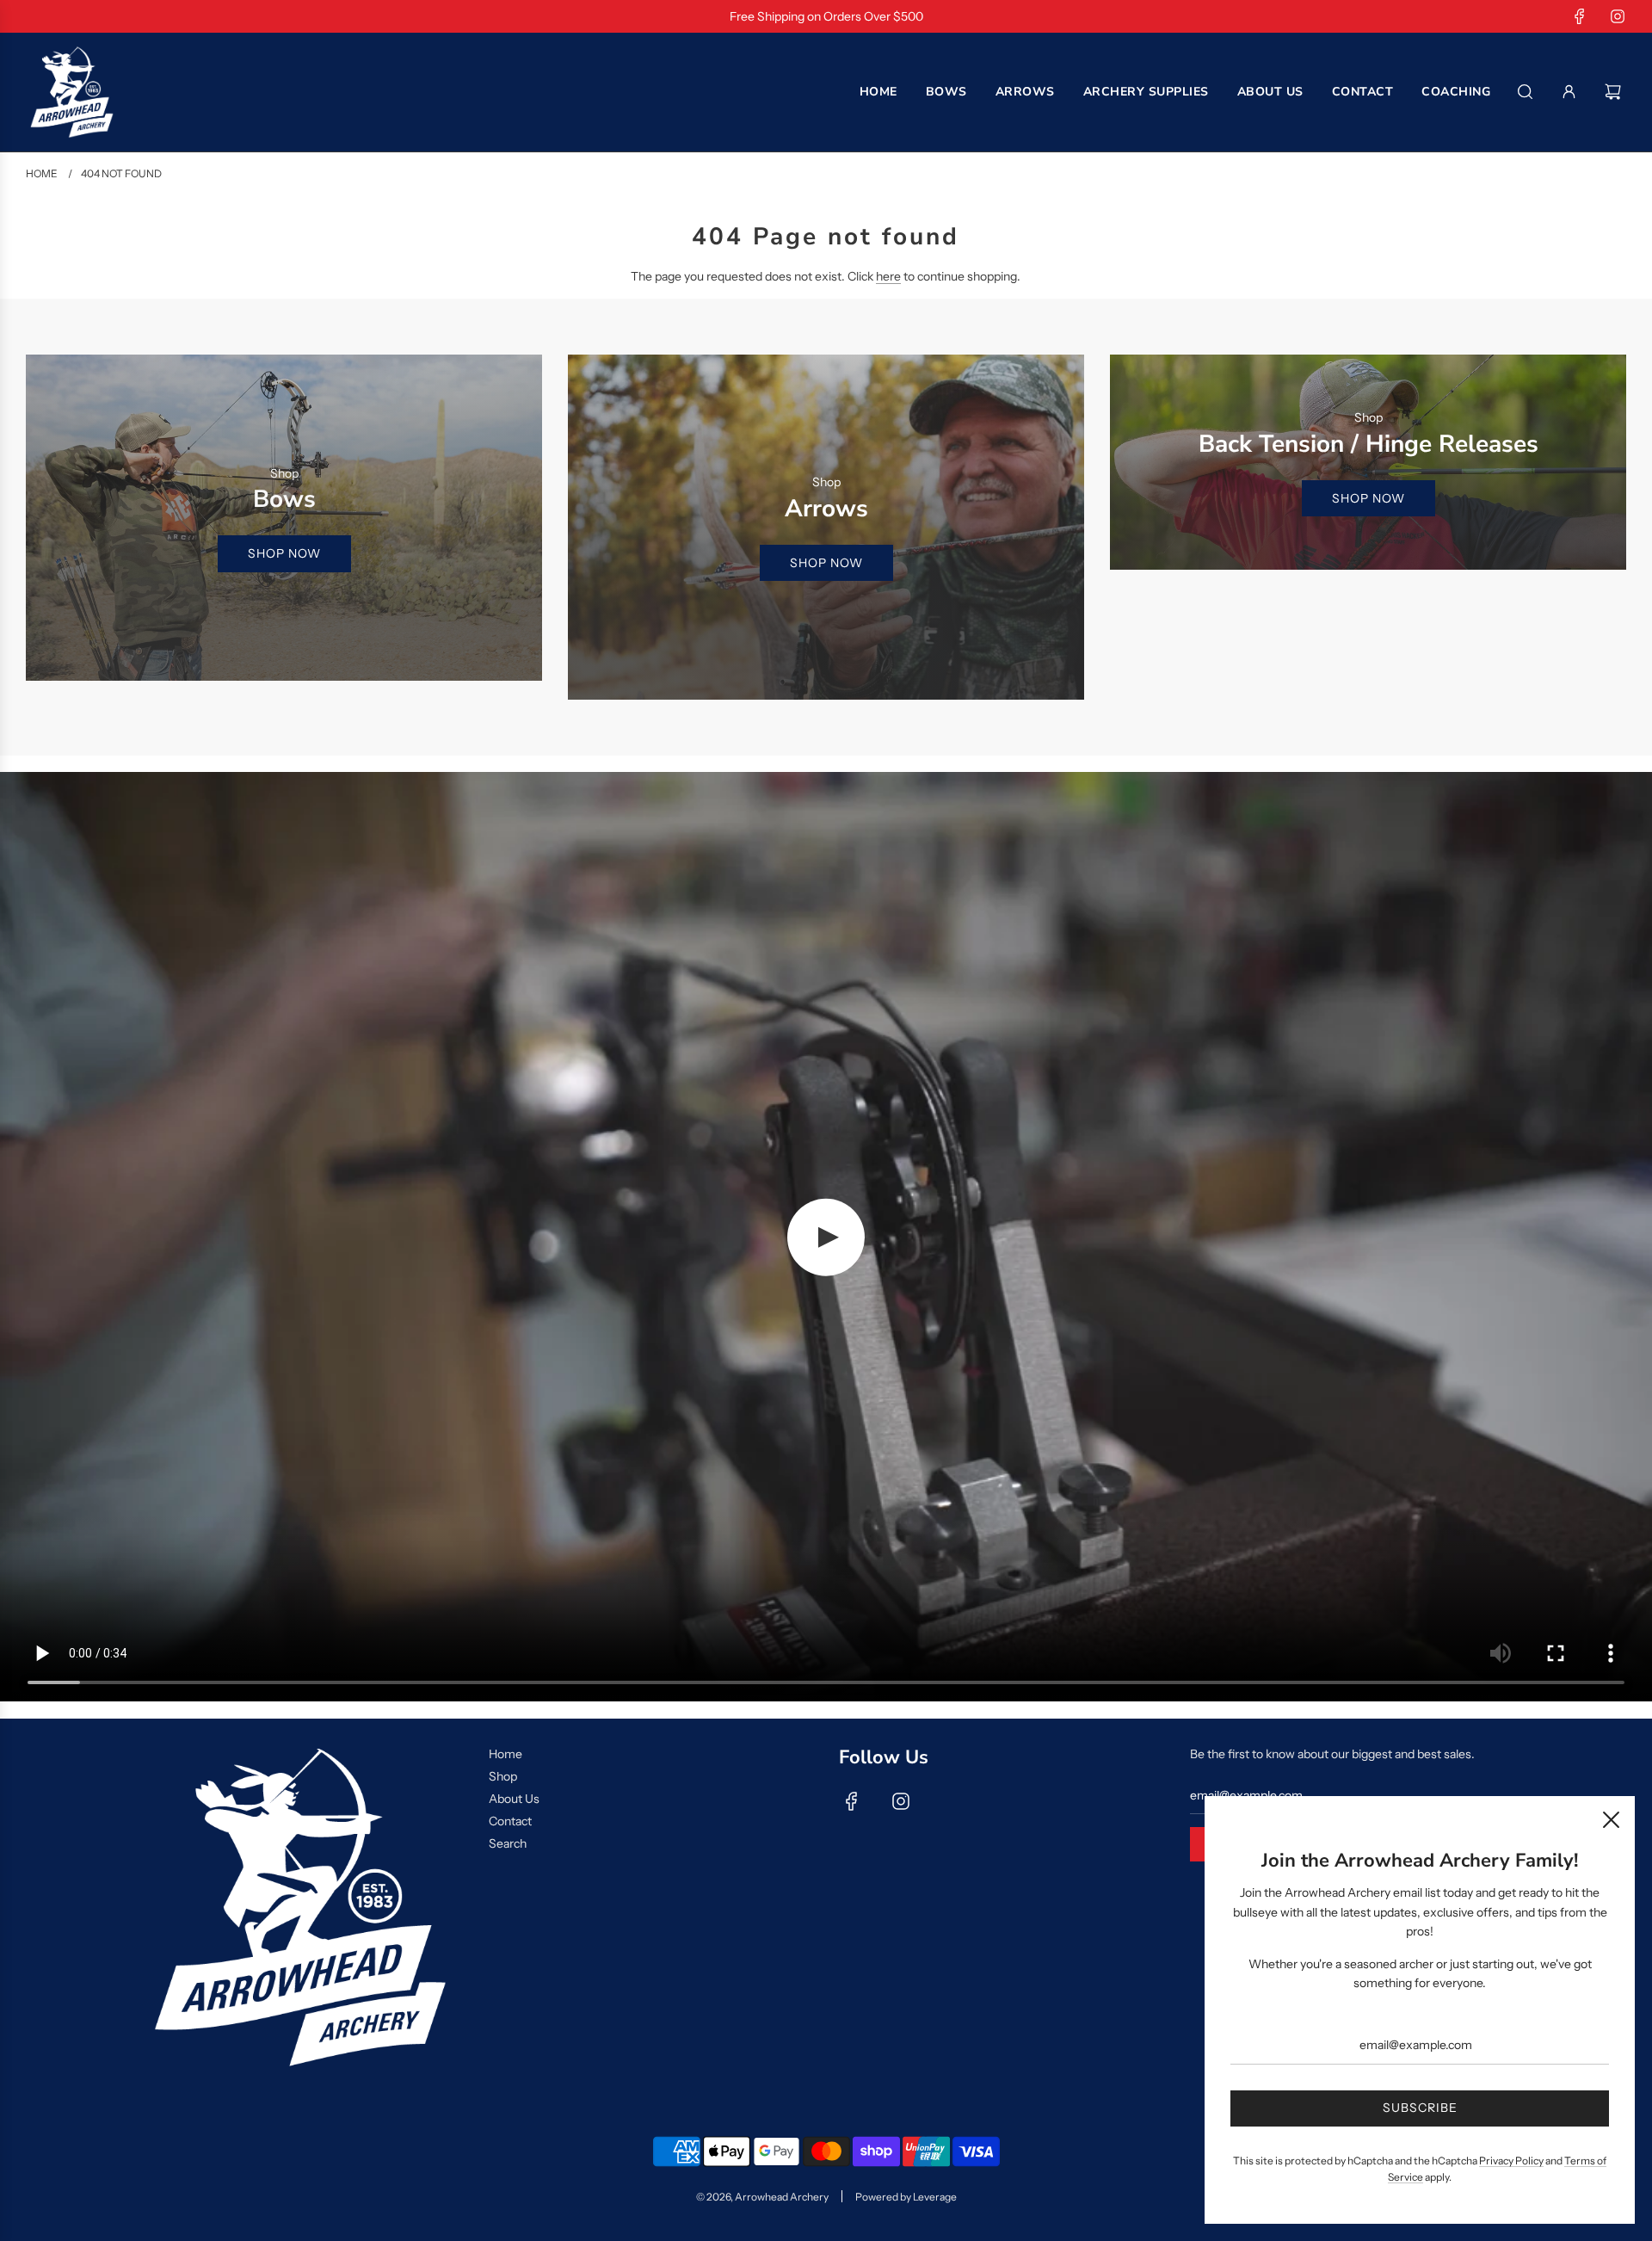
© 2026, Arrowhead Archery (762, 2197)
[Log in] (1569, 92)
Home (505, 1754)
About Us (514, 1799)
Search (508, 1843)
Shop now (284, 553)
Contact (510, 1821)
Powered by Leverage (906, 2197)
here (888, 276)
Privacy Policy (1511, 2161)
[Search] (1525, 92)
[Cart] (1615, 92)
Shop (503, 1776)
